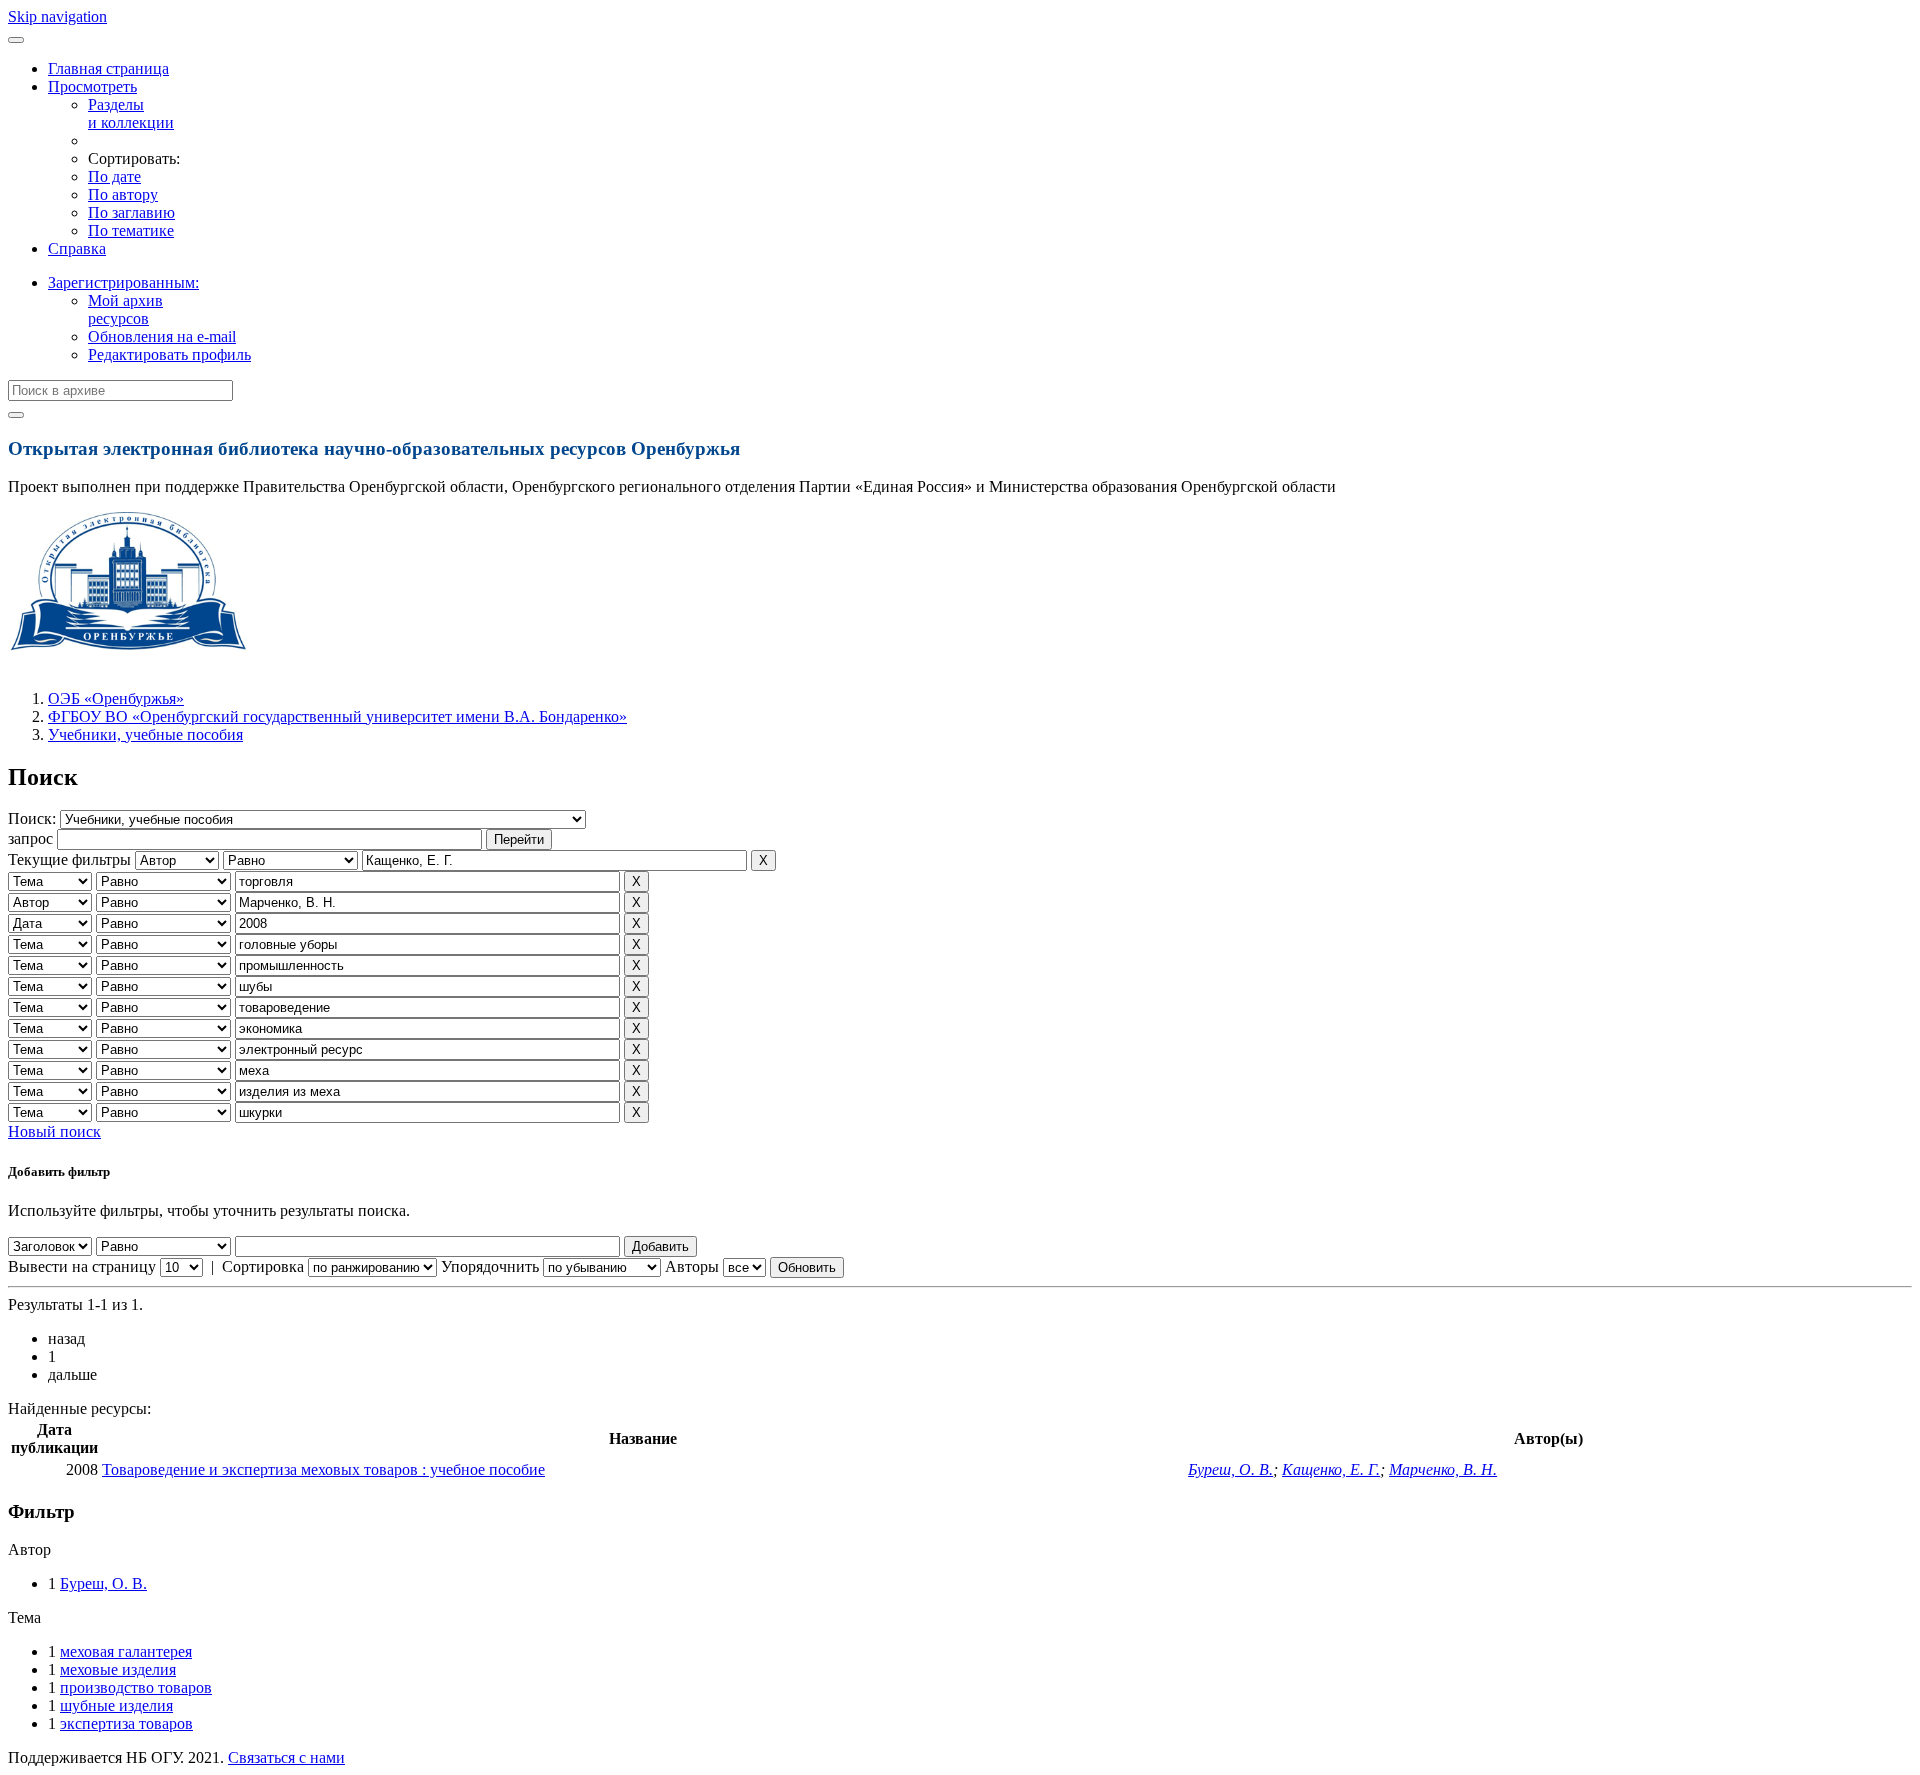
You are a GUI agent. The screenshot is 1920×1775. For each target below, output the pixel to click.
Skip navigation (57, 16)
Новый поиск (54, 1131)
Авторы (692, 1266)
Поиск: (34, 818)
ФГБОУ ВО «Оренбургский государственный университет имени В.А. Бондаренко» (337, 716)
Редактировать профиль (169, 354)
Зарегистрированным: (123, 282)
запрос (30, 838)
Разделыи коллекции (131, 113)
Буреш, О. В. (1230, 1469)
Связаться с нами (286, 1757)
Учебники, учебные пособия (145, 734)
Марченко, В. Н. (1443, 1469)
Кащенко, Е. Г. (1331, 1469)
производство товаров (136, 1687)
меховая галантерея (126, 1651)
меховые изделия (118, 1669)
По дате (114, 176)
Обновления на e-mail (162, 336)
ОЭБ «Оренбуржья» (116, 698)
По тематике (131, 230)
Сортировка (263, 1266)
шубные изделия (116, 1705)
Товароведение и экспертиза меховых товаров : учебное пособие (323, 1469)
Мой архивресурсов (125, 309)
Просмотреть (92, 86)
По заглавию (131, 212)
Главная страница (108, 68)
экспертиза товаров (126, 1723)
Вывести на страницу (82, 1266)
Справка (77, 248)
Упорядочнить (490, 1266)
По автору (123, 194)
